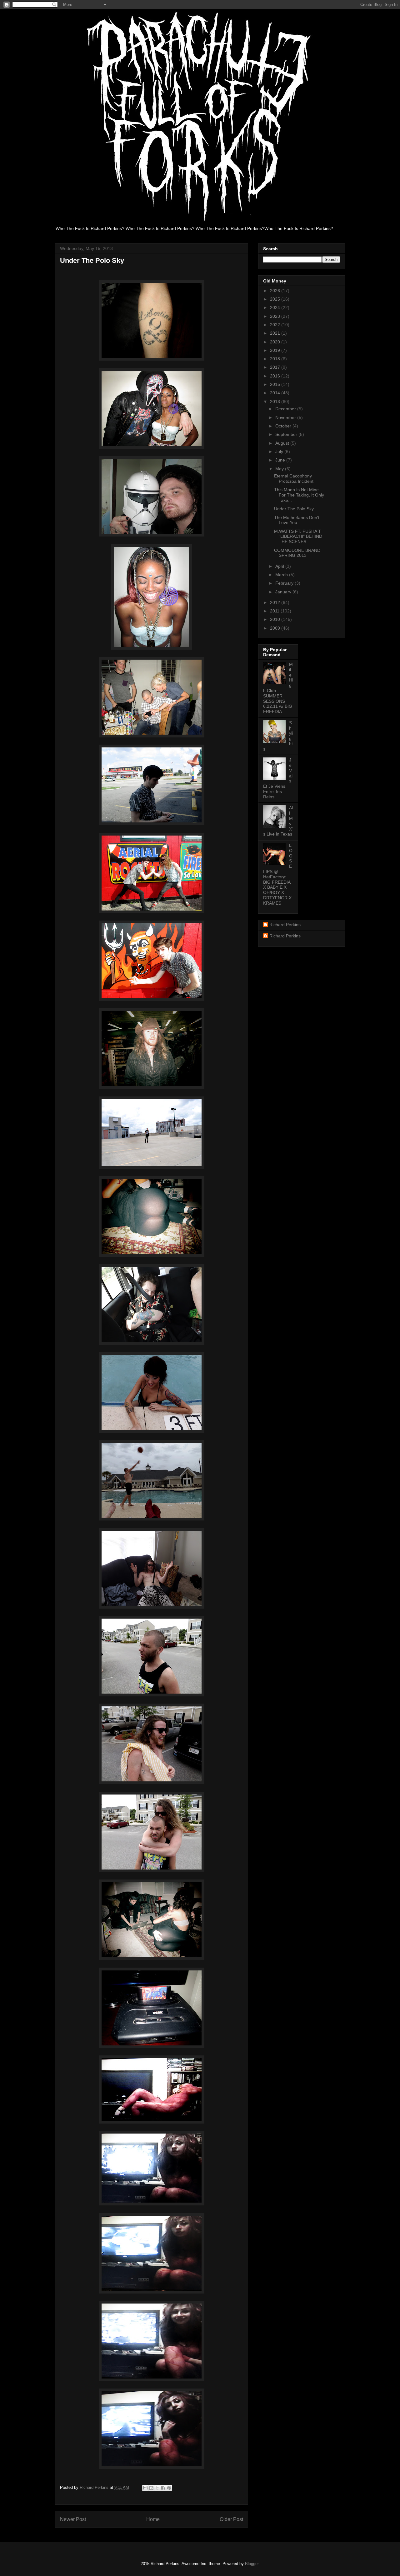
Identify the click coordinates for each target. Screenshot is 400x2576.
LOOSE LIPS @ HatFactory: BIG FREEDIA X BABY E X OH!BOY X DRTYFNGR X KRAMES (278, 874)
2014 (276, 393)
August (283, 443)
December (286, 409)
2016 (276, 376)
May (280, 469)
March (282, 575)
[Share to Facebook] (163, 2488)
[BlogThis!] (151, 2488)
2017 (276, 367)
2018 (276, 359)
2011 (275, 611)
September (287, 434)
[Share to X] (157, 2488)
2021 (276, 333)
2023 (276, 316)
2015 (276, 384)
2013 (276, 402)
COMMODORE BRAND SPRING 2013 (297, 553)
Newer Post (73, 2519)
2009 (276, 628)
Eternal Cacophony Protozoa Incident (294, 479)
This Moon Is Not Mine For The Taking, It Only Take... (299, 495)
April (280, 566)
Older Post (231, 2519)
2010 (276, 619)
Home (153, 2519)
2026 (276, 291)
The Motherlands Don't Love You (297, 520)
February (285, 583)
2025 (276, 299)
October (284, 426)
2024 (276, 307)
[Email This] (145, 2488)
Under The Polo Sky (294, 509)
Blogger (252, 2564)
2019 (276, 350)
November (286, 417)
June (281, 460)
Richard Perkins (285, 925)
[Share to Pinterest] (169, 2488)
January (284, 592)
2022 (276, 325)
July (280, 452)
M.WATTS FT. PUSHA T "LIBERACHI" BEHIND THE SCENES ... (298, 537)
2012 (276, 602)
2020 (276, 342)
